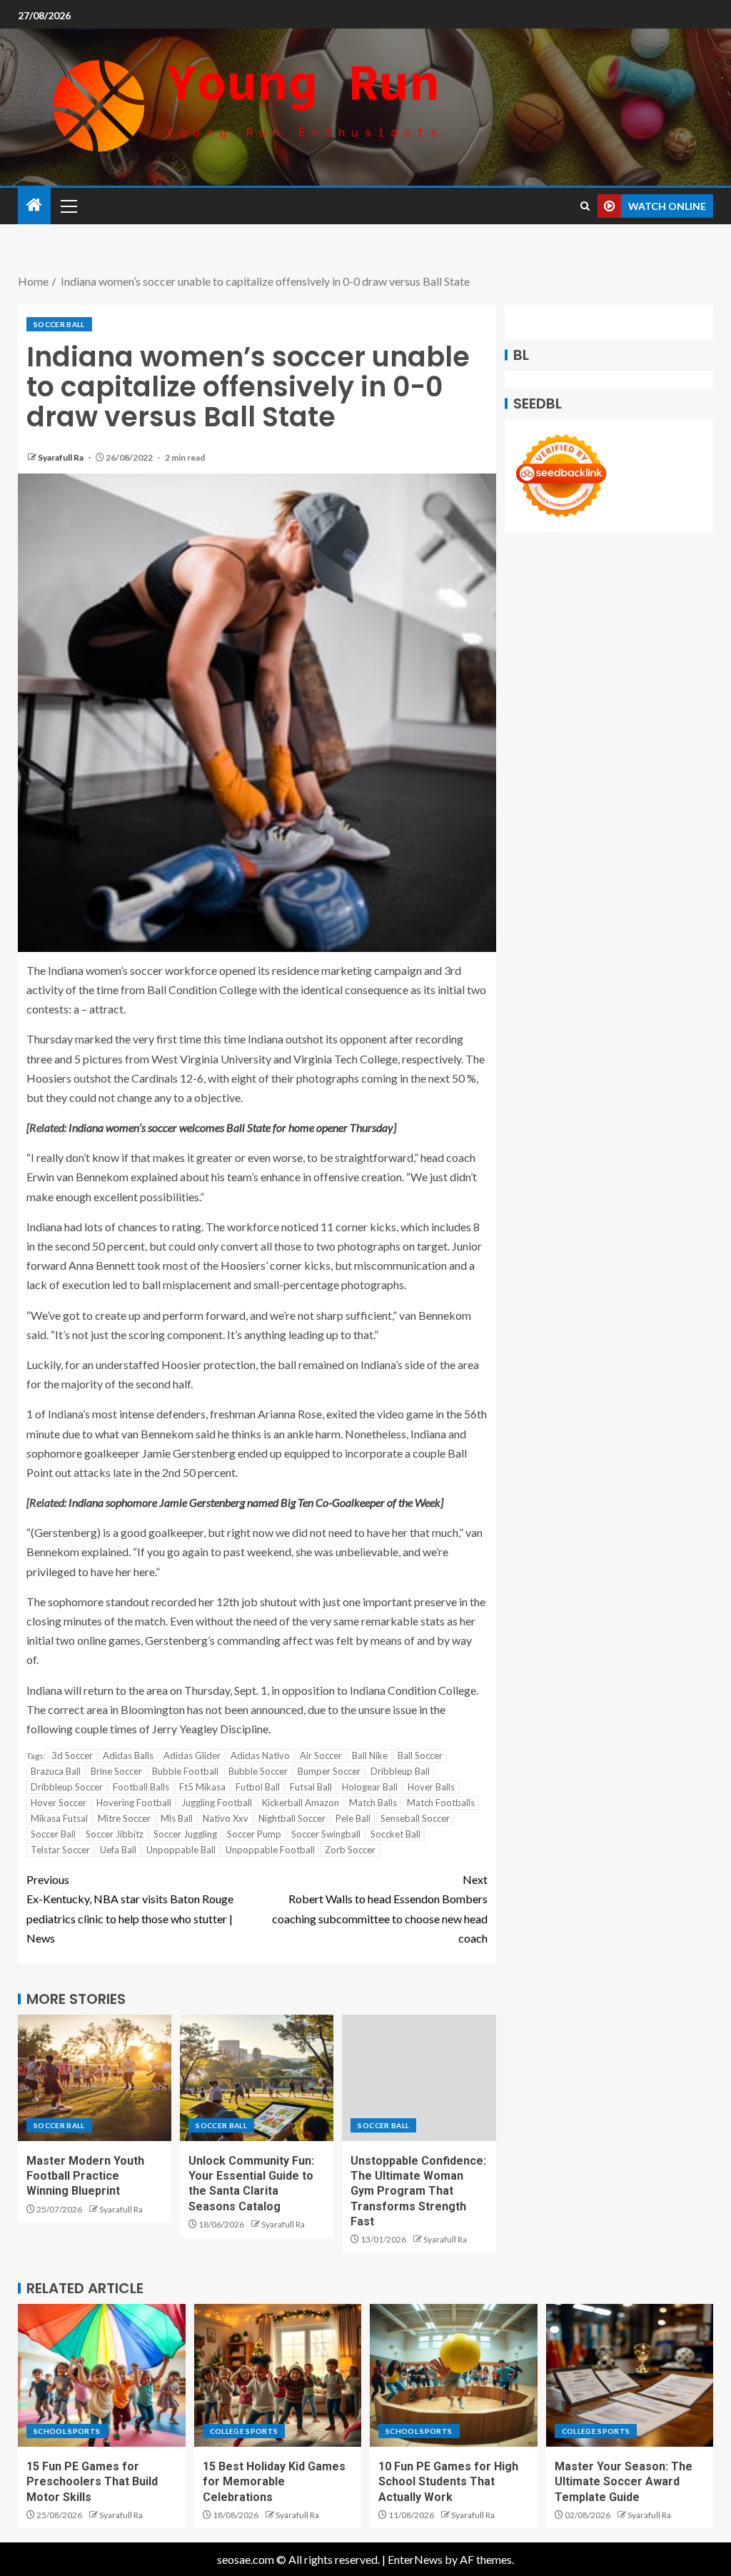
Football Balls (141, 1787)
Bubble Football (185, 1771)
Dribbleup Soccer (67, 1787)
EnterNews (415, 2559)
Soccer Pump (254, 1834)
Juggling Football (217, 1803)
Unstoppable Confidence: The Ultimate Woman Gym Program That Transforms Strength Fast (418, 2191)
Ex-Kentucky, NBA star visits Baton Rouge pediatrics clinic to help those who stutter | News (130, 1909)
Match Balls (373, 1803)
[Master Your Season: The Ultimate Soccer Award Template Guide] (630, 2375)
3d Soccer (72, 1755)
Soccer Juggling (185, 1834)
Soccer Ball (59, 324)
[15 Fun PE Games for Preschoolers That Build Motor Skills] (102, 2375)
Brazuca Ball (56, 1771)
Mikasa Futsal (59, 1818)
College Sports (244, 2431)
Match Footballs (441, 1803)
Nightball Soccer (292, 1818)
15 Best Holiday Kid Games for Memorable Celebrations (274, 2482)
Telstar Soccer (60, 1850)
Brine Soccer (116, 1771)
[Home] (34, 205)
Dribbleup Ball (400, 1771)
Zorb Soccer (350, 1850)
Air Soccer (321, 1755)
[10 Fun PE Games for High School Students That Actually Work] (454, 2375)
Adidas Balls (128, 1755)
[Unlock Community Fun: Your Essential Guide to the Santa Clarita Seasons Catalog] (257, 2078)
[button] (68, 206)
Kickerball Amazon (301, 1803)
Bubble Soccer (258, 1771)
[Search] (585, 206)
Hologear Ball (370, 1787)
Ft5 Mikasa (202, 1787)
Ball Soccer (420, 1755)
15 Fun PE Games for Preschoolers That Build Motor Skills (92, 2482)
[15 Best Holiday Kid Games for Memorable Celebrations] (278, 2375)
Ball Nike (370, 1755)
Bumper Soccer (329, 1771)
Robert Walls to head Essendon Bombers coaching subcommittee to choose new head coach (380, 1909)
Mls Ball (177, 1818)
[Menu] (68, 206)
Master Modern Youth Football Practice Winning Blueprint (85, 2176)
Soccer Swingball (326, 1834)
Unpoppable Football (270, 1850)
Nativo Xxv (226, 1818)
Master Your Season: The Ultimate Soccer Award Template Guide (624, 2482)
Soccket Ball (395, 1834)
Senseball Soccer (415, 1818)
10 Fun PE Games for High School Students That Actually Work (448, 2482)
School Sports (67, 2431)
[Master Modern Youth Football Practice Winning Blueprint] (95, 2078)
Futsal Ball (311, 1787)
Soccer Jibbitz (115, 1834)
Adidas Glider (192, 1755)
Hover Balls (431, 1787)
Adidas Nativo (260, 1755)
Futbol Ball (258, 1787)
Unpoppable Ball (181, 1850)
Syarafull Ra (61, 457)
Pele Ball (353, 1818)
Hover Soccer (59, 1803)
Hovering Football (134, 1803)
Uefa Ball (118, 1850)
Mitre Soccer (124, 1818)
